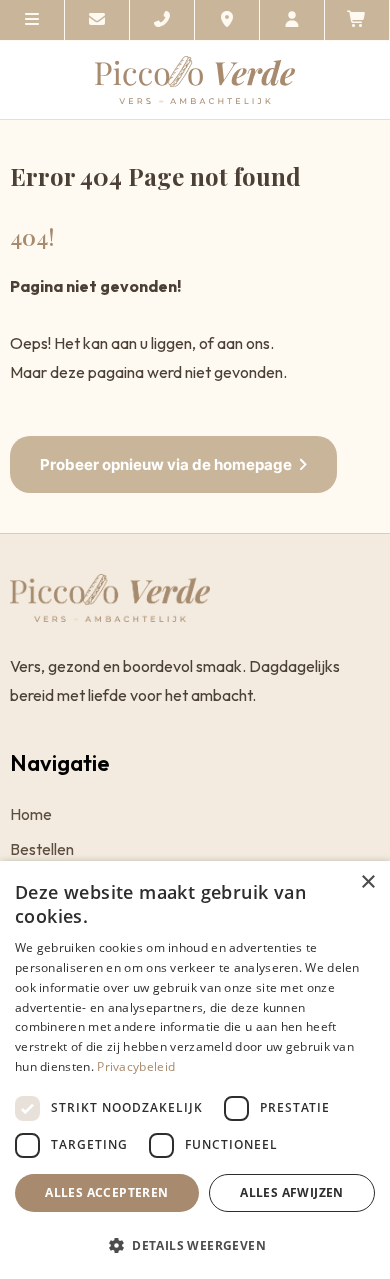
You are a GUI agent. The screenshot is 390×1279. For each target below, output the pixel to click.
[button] (195, 1244)
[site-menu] (32, 20)
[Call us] (162, 20)
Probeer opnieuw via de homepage (166, 464)
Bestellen (42, 849)
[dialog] (195, 1070)
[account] (292, 20)
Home (31, 814)
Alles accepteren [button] (106, 1192)
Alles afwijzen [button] (292, 1192)
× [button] (367, 882)
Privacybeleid (136, 1066)
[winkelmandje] (357, 20)
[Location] (227, 20)
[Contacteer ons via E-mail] (97, 20)
